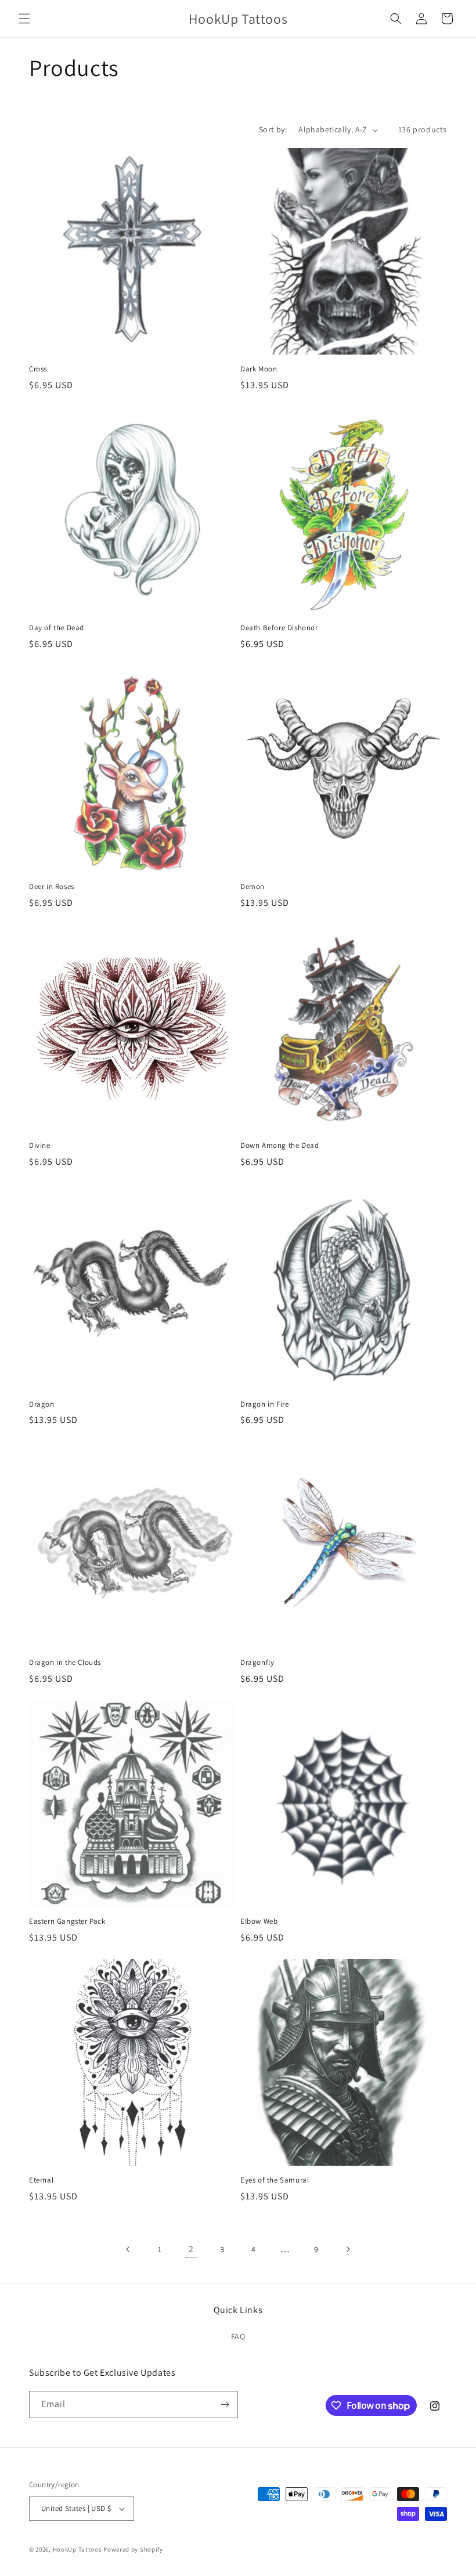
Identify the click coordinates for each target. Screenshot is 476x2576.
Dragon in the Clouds (65, 1663)
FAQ (238, 2336)
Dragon (42, 1404)
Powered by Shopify (133, 2549)
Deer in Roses (52, 887)
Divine (40, 1146)
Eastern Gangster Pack (67, 1921)
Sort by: (273, 129)
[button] (24, 19)
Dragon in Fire (264, 1404)
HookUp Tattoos (77, 2549)
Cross (38, 369)
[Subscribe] (225, 2405)
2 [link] (191, 2249)
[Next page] (348, 2249)
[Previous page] (128, 2249)
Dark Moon (259, 369)
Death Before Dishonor (279, 628)
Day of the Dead (57, 628)
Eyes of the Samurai (275, 2180)
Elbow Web (259, 1921)
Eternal (41, 2180)
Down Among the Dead (280, 1146)
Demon (253, 887)
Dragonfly (257, 1663)
